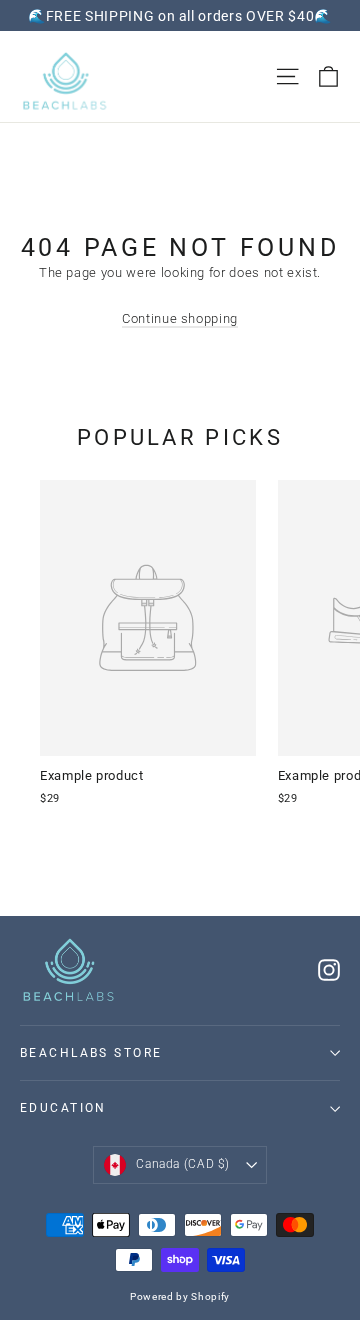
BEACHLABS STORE (91, 1053)
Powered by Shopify (180, 1296)
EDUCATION (63, 1108)
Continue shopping (180, 318)
